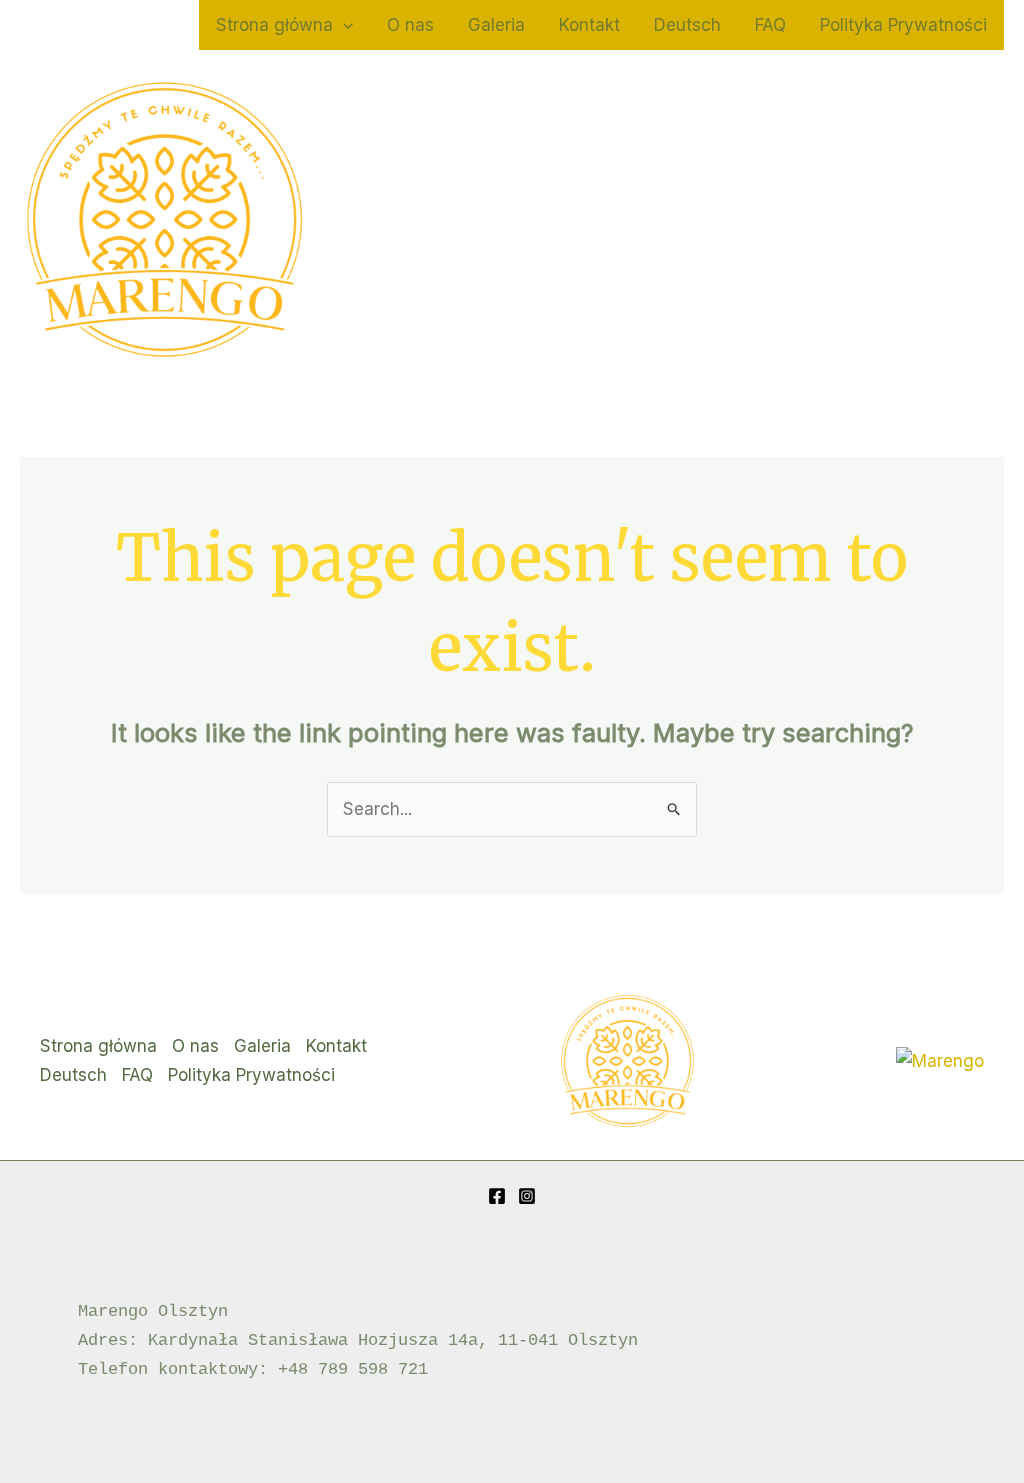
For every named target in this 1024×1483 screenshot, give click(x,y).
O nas (410, 25)
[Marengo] (940, 1060)
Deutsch (687, 25)
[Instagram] (527, 1196)
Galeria (496, 25)
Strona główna (274, 25)
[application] (343, 25)
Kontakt (589, 25)
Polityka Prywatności (903, 25)
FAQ (770, 25)
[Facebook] (497, 1196)
